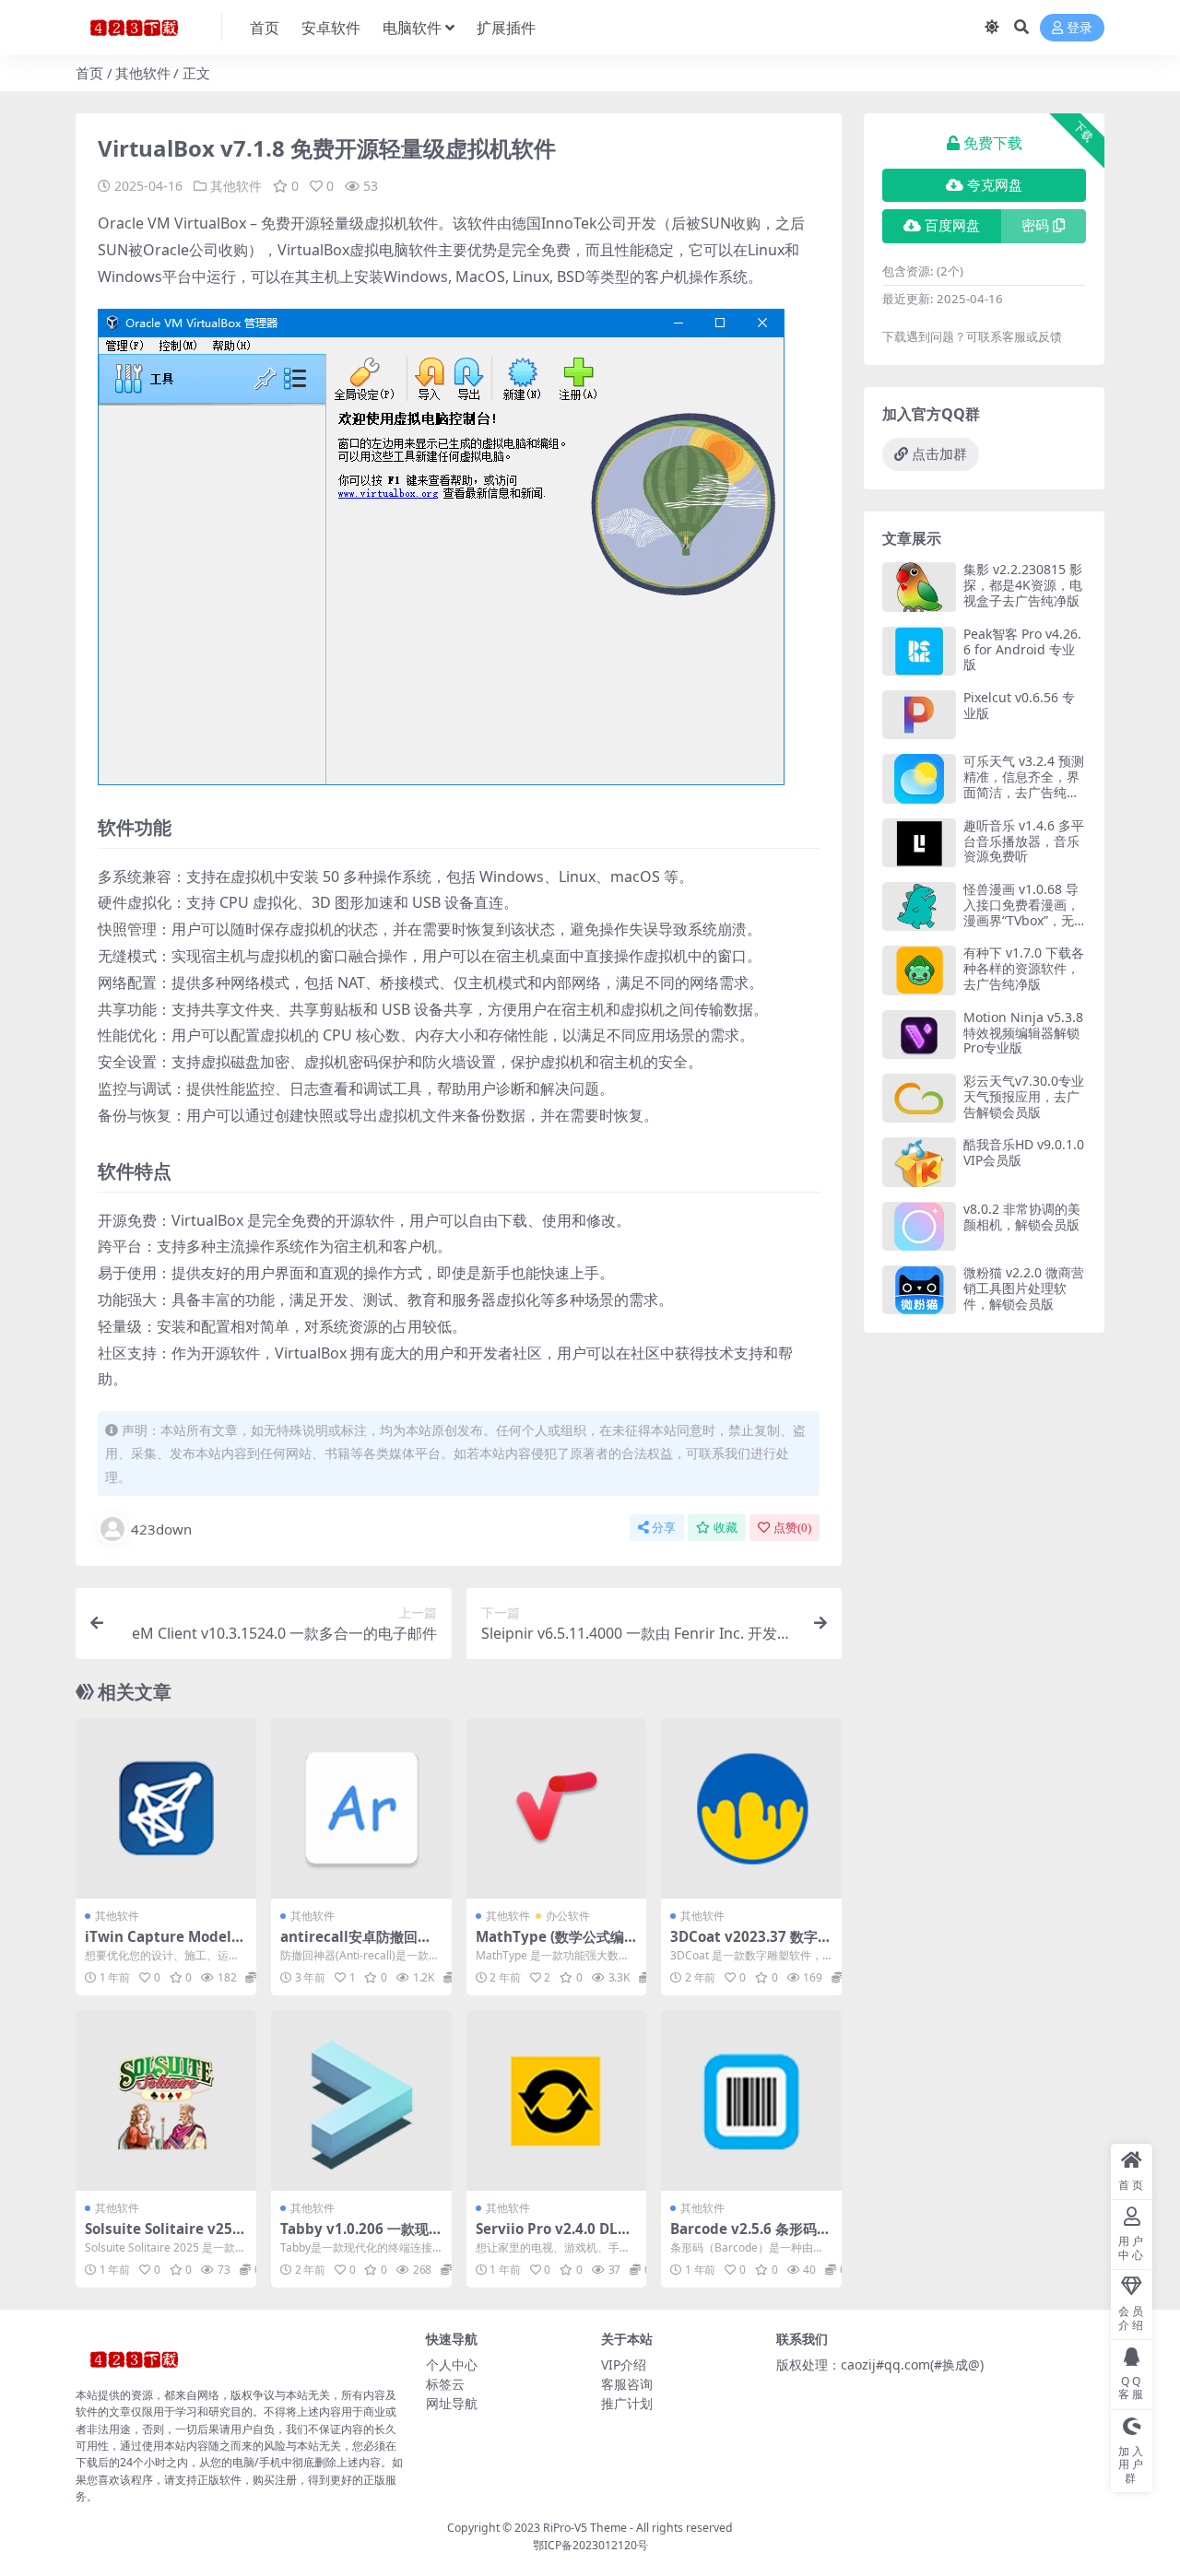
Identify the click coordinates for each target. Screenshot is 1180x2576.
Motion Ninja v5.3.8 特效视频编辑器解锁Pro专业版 (1023, 1033)
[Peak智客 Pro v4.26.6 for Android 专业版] (919, 651)
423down (161, 1529)
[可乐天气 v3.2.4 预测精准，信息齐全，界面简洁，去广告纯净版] (919, 778)
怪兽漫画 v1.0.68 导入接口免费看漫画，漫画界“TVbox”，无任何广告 (1021, 912)
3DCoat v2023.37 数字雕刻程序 (751, 1945)
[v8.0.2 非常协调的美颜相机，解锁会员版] (919, 1226)
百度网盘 (952, 226)
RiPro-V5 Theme (585, 2528)
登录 (1080, 28)
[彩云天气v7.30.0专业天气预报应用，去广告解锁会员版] (919, 1098)
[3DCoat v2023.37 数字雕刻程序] (751, 1808)
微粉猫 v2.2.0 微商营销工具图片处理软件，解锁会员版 (1024, 1288)
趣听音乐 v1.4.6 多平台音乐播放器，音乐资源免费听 (1024, 841)
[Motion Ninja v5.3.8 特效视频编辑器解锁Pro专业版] (919, 1035)
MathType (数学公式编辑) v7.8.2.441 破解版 (550, 1945)
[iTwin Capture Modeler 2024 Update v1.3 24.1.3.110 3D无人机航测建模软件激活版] (166, 1808)
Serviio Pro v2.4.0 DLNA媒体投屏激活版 (552, 2237)
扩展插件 (506, 28)
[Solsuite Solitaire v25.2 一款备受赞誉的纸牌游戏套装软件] (166, 2100)
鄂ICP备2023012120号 (590, 2545)
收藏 (726, 1528)
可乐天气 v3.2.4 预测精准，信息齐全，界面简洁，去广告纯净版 (1024, 784)
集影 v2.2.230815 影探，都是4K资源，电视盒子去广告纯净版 (1023, 585)
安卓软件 (331, 28)
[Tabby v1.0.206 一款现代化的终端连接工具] (361, 2100)
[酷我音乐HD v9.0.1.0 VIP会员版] (919, 1162)
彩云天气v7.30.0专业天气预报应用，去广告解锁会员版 (1024, 1096)
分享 (664, 1528)
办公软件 (568, 1916)
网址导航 (452, 2403)
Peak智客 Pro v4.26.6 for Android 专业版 (1022, 649)
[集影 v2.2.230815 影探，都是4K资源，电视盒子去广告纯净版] (919, 587)
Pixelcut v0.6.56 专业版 (1019, 705)
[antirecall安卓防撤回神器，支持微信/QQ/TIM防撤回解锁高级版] (361, 1808)
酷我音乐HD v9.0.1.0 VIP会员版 (1024, 1152)
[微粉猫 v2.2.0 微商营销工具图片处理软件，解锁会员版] (919, 1290)
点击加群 (939, 454)
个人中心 (452, 2364)
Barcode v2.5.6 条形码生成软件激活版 (750, 2237)
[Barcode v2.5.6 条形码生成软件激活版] (751, 2100)
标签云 (445, 2384)
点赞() (792, 1528)
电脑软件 (412, 28)
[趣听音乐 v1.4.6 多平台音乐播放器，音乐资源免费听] (919, 843)
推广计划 (627, 2403)
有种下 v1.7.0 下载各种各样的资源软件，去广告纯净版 (1024, 968)
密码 (1035, 226)
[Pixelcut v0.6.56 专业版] (919, 715)
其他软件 (143, 73)
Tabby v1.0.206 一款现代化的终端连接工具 (354, 2237)
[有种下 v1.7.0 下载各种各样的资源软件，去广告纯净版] (919, 970)
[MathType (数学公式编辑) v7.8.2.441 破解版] (557, 1808)
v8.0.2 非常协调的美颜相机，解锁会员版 (1022, 1217)
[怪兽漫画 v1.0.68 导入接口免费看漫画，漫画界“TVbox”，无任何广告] (919, 906)
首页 (265, 28)
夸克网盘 (995, 185)
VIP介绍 (624, 2364)
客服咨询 (627, 2384)
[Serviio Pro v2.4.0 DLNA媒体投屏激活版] (557, 2100)
